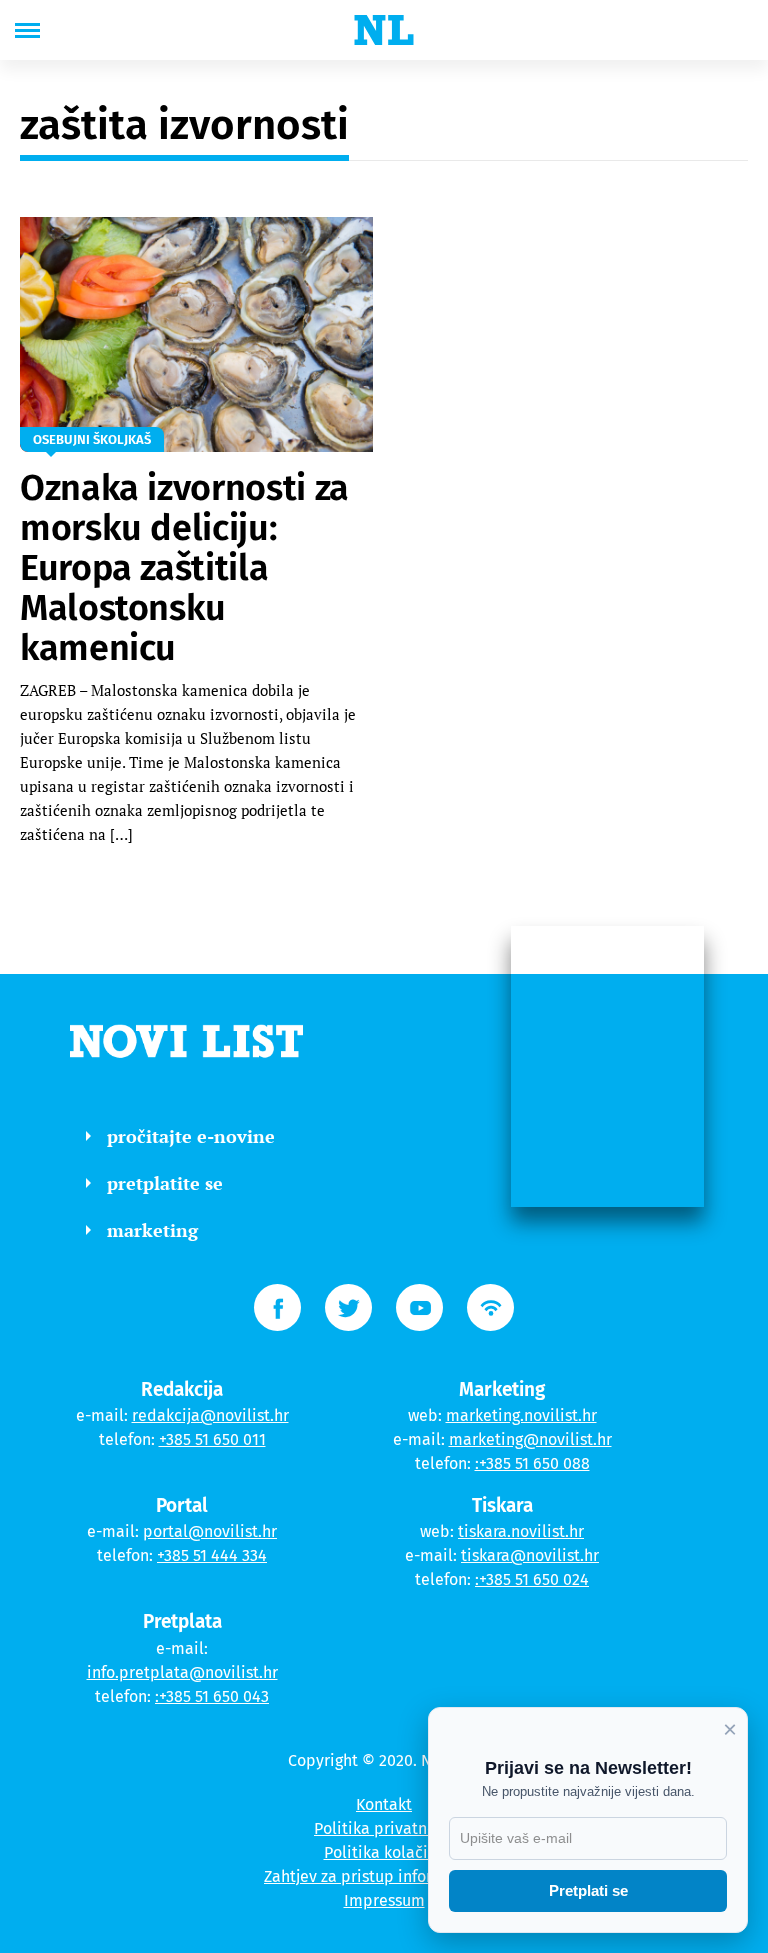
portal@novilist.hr (210, 1531)
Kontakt (384, 1804)
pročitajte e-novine (191, 1136)
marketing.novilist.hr (521, 1415)
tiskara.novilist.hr (521, 1531)
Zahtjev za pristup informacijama (384, 1876)
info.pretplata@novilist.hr (182, 1672)
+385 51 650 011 (212, 1439)
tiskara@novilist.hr (530, 1555)
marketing (152, 1230)
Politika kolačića (384, 1852)
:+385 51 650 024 (532, 1579)
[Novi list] (384, 30)
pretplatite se (165, 1183)
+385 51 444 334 (212, 1555)
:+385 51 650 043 (212, 1696)
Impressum (384, 1900)
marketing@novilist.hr (530, 1439)
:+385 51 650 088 (532, 1463)
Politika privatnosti (384, 1828)
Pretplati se (588, 1890)
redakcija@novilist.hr (210, 1415)
